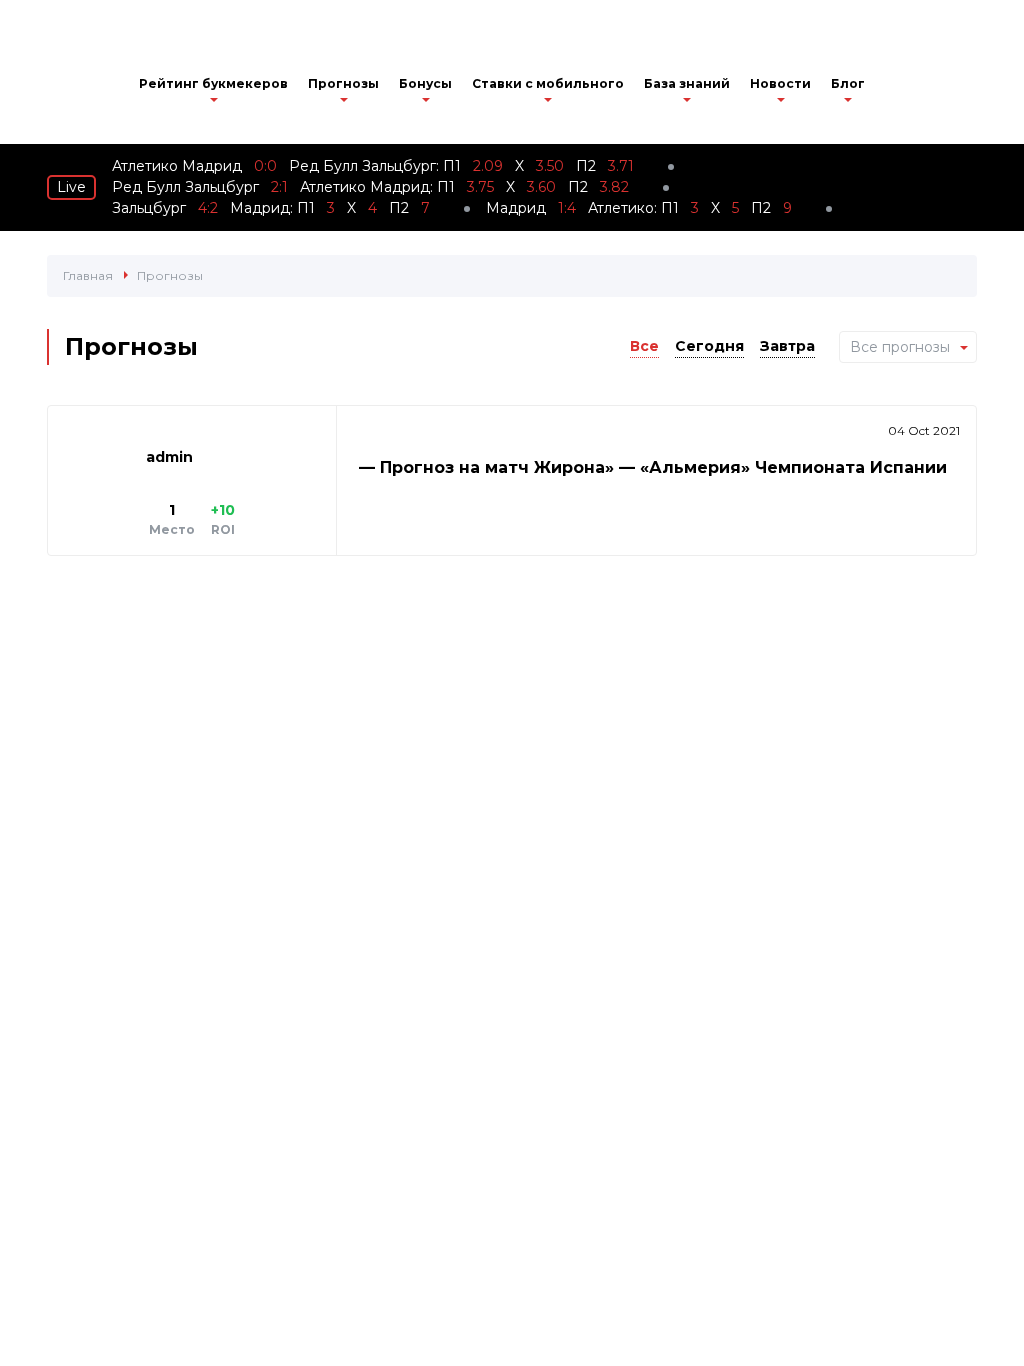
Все (644, 346)
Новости (780, 83)
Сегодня (709, 346)
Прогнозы (343, 83)
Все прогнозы (900, 347)
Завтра (787, 346)
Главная (88, 275)
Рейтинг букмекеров (213, 83)
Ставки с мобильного (548, 83)
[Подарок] (900, 90)
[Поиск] (947, 87)
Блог (848, 83)
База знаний (687, 83)
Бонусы (425, 83)
